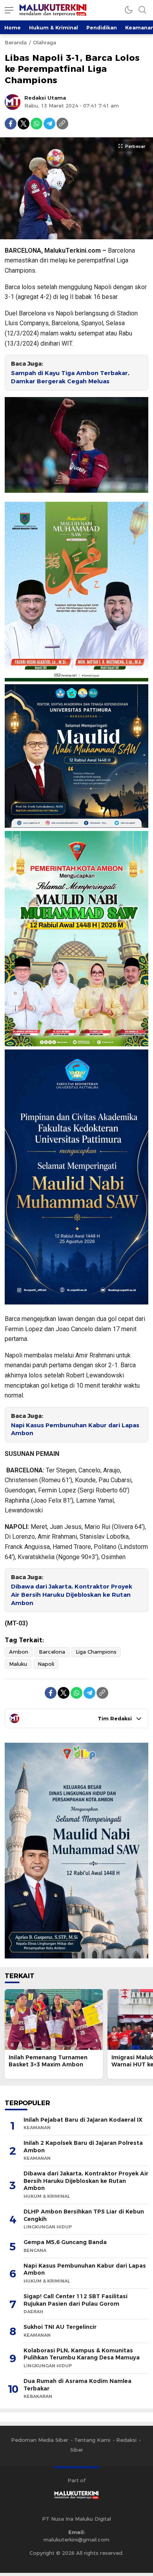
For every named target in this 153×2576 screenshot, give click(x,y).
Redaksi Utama (45, 98)
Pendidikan (102, 27)
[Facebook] (11, 124)
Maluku (18, 1664)
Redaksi (126, 2440)
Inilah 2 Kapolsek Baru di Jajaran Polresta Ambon (83, 2147)
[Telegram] (49, 124)
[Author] (13, 102)
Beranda (16, 42)
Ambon (19, 1652)
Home (13, 27)
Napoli (46, 1664)
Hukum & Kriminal (54, 27)
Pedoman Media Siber (40, 2440)
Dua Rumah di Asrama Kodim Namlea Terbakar (77, 2385)
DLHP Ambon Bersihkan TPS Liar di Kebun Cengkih (84, 2215)
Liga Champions (96, 1652)
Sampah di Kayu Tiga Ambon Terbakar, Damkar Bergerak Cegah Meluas (70, 377)
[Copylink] (62, 124)
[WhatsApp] (36, 124)
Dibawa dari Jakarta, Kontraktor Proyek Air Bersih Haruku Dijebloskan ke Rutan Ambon (72, 1595)
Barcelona (52, 1652)
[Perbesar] (76, 235)
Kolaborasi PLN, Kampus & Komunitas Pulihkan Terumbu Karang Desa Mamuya (82, 2354)
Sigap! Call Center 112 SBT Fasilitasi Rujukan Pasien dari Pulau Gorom (76, 2300)
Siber (77, 2450)
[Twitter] (24, 124)
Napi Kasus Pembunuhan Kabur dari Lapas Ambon (75, 1429)
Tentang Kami (92, 2440)
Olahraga (45, 42)
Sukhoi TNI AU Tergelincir (60, 2327)
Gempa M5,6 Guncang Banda (65, 2242)
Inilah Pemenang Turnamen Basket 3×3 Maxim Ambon (48, 2061)
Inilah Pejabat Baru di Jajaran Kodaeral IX (83, 2120)
